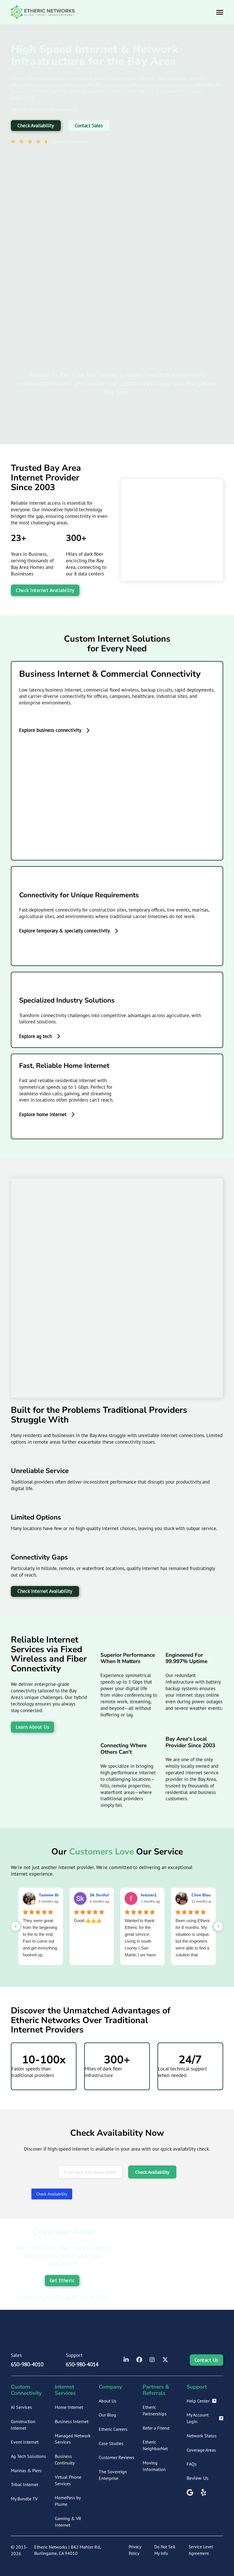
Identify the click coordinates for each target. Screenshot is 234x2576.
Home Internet (69, 2407)
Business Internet (72, 2421)
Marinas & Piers (26, 2470)
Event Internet (25, 2442)
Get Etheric (62, 2280)
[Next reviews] (218, 1926)
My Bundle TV (24, 2499)
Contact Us (206, 2360)
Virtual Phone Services (68, 2480)
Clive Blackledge (208, 1895)
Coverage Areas (201, 2450)
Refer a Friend (156, 2428)
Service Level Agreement (201, 2550)
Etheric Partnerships (155, 2410)
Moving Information (154, 2466)
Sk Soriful (99, 1895)
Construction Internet (23, 2425)
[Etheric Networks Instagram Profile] (152, 2360)
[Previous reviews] (16, 1926)
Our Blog (107, 2415)
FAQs (192, 2464)
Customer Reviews (117, 2457)
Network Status (202, 2436)
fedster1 (149, 1895)
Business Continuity (65, 2459)
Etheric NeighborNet (155, 2445)
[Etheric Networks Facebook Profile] (139, 2360)
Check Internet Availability (45, 590)
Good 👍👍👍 (88, 1921)
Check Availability (36, 126)
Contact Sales (89, 126)
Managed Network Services (73, 2439)
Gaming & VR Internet (68, 2522)
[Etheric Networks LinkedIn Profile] (126, 2360)
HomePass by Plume (68, 2501)
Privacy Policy (135, 2550)
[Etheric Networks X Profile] (165, 2360)
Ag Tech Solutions (28, 2456)
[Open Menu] (220, 12)
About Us (108, 2401)
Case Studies (111, 2443)
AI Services (21, 2407)
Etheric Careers (113, 2429)
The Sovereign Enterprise (113, 2475)
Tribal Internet (25, 2484)
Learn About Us (32, 1727)
